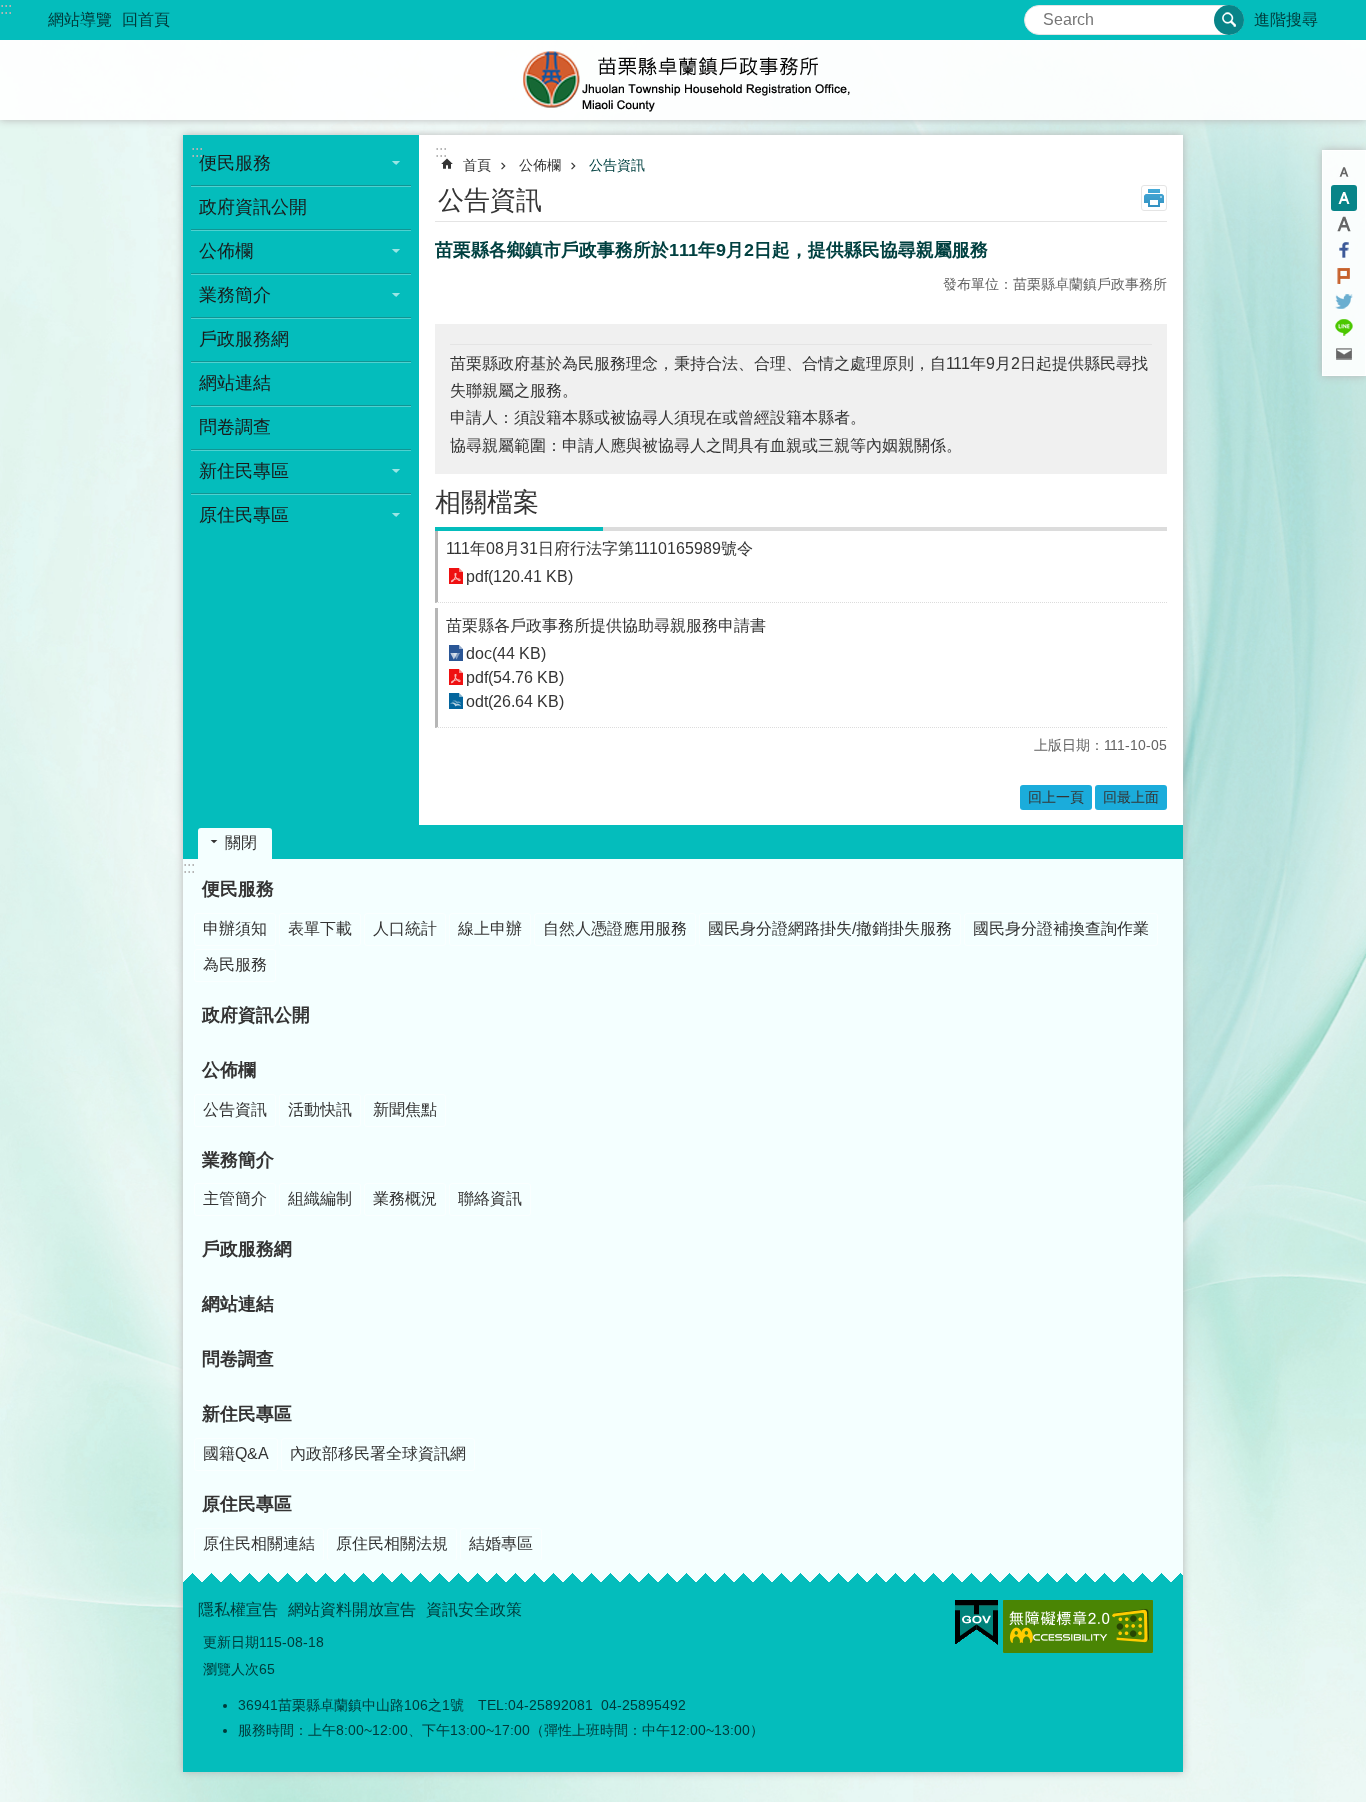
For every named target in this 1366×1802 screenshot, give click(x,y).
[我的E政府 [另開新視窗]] (976, 1623)
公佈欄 (540, 165)
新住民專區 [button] (244, 471)
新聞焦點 (405, 1109)
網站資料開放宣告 (352, 1609)
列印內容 (1154, 198)
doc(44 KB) (506, 653)
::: (6, 8)
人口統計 (405, 928)
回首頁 (146, 19)
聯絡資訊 (490, 1198)
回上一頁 (1056, 797)
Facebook (1344, 250)
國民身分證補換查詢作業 (1061, 928)
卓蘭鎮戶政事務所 (683, 80)
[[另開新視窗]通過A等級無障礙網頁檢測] (1078, 1626)
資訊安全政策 (474, 1609)
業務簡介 (238, 1160)
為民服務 (235, 964)
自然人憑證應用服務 (615, 928)
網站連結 (235, 383)
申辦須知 (235, 928)
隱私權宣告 (238, 1609)
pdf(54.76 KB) (515, 677)
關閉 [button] (241, 842)
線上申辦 (490, 928)
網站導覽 (80, 19)
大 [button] (1344, 224)
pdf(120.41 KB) (519, 576)
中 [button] (1344, 198)
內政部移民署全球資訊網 (378, 1453)
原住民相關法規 (392, 1543)
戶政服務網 (244, 339)
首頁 (477, 165)
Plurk (1344, 276)
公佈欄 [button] (226, 251)
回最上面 (1131, 797)
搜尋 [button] (1229, 20)
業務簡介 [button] (235, 295)
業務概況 (405, 1198)
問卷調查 (235, 427)
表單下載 (320, 928)
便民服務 (238, 889)
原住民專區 (247, 1504)
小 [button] (1344, 172)
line (1344, 328)
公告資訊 (617, 165)
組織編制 (320, 1198)
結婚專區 (501, 1543)
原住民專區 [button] (244, 515)
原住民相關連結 (259, 1543)
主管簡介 (235, 1198)
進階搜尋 (1286, 19)
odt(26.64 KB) (515, 701)
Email (1344, 354)
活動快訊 (320, 1109)
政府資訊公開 (253, 207)
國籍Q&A (236, 1453)
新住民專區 (247, 1414)
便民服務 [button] (235, 163)
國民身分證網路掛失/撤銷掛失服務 (830, 928)
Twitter (1344, 302)
